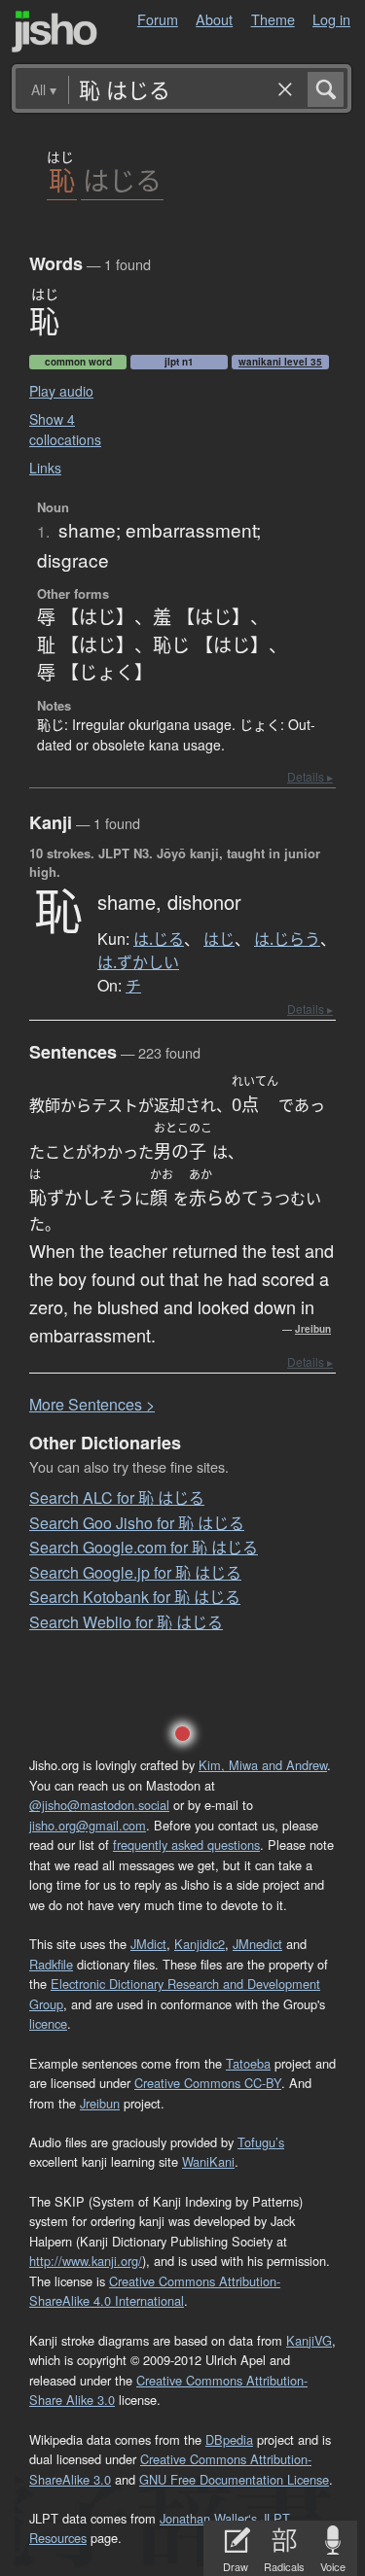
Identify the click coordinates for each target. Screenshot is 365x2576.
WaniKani (208, 2161)
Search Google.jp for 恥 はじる (135, 1572)
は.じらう (287, 939)
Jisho (55, 32)
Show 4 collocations (65, 429)
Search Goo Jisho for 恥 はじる (137, 1523)
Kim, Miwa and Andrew (263, 1765)
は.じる (159, 939)
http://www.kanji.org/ (86, 2261)
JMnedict (257, 1944)
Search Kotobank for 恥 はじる (135, 1597)
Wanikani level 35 (280, 362)
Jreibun (313, 1329)
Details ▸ (310, 776)
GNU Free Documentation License (234, 2479)
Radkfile (51, 1964)
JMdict (148, 1944)
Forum (158, 19)
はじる (122, 180)
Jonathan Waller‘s (208, 2518)
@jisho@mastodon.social (99, 1805)
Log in (331, 19)
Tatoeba (248, 2063)
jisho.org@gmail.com (88, 1825)
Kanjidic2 (200, 1944)
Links (45, 468)
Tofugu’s (261, 2142)
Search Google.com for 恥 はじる (144, 1547)
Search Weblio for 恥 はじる (126, 1622)
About (214, 19)
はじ (219, 939)
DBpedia (229, 2439)
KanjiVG (309, 2340)
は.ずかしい (138, 962)
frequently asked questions (186, 1845)
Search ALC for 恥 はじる (117, 1497)
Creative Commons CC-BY (208, 2083)
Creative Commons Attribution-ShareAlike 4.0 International (155, 2291)
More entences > (92, 1404)
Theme (273, 19)
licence (48, 2023)
